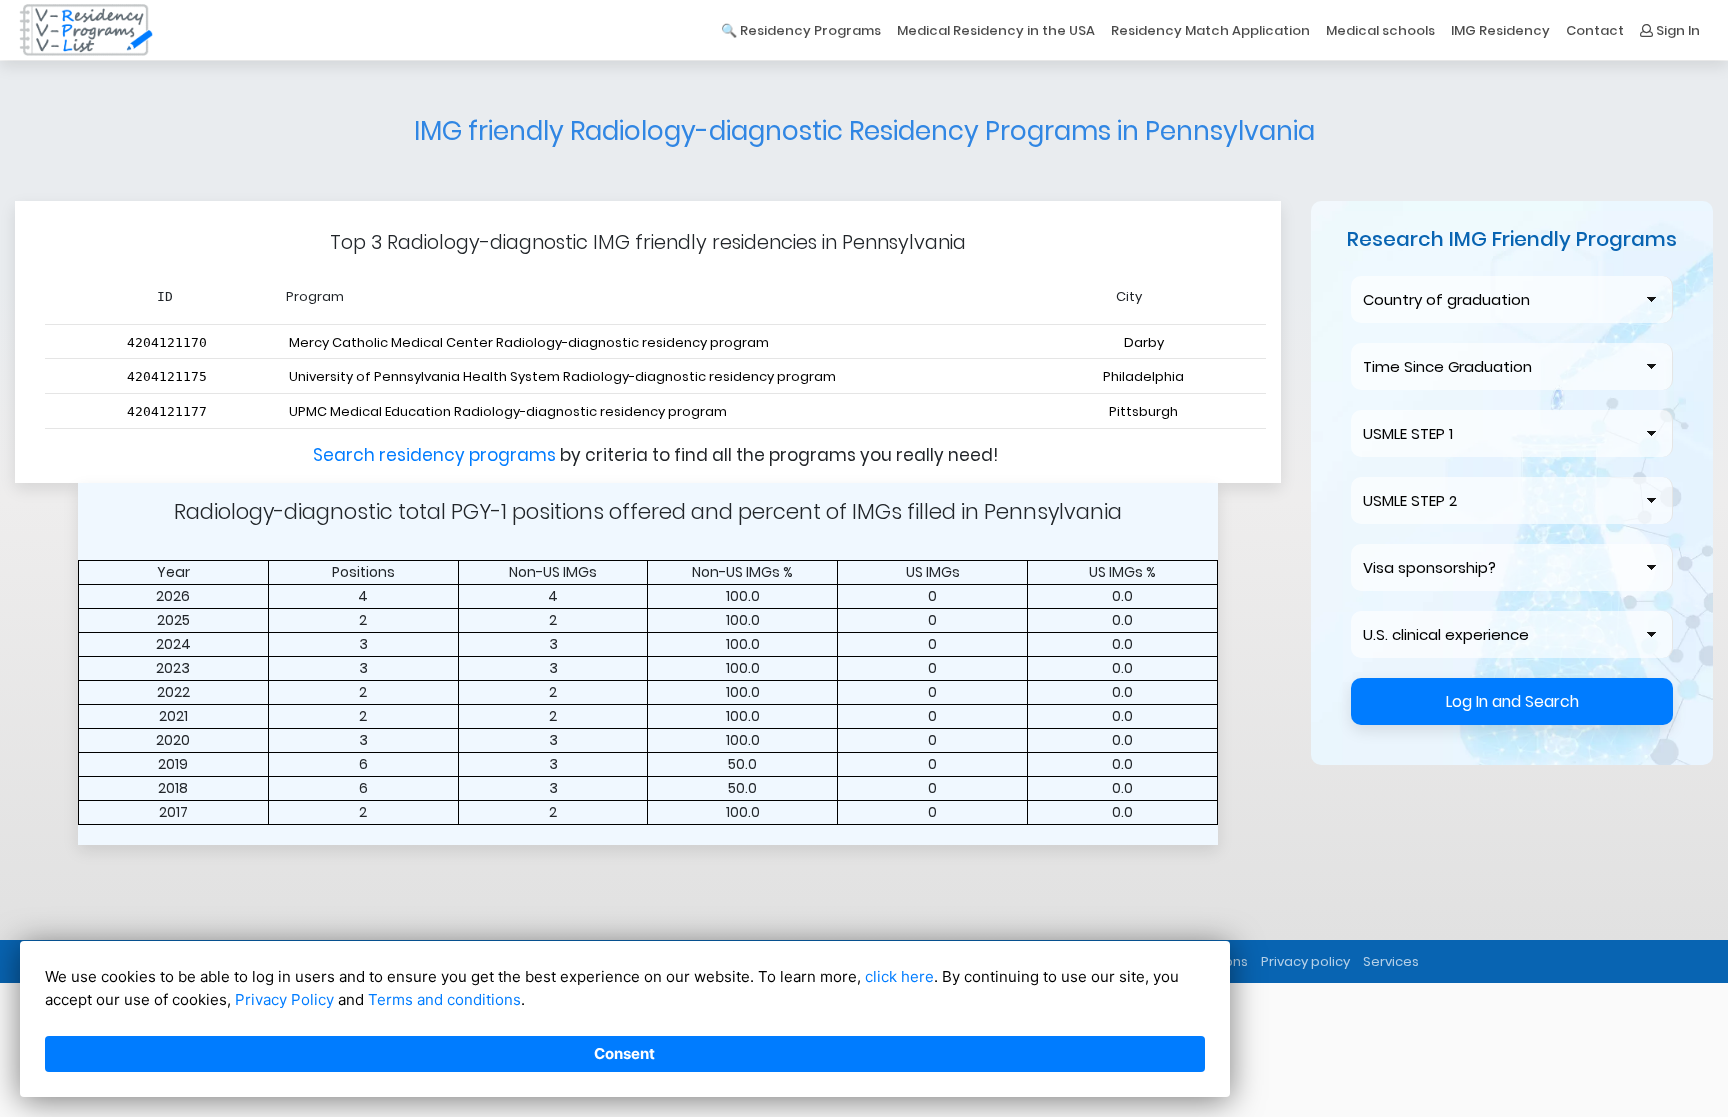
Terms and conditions (444, 999)
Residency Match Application (1210, 30)
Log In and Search (1512, 701)
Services (1391, 961)
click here (899, 976)
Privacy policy (1305, 961)
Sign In (1676, 30)
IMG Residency (1500, 30)
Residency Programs (810, 30)
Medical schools (1380, 30)
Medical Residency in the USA (996, 30)
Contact (1595, 30)
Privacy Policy (284, 999)
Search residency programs (436, 455)
